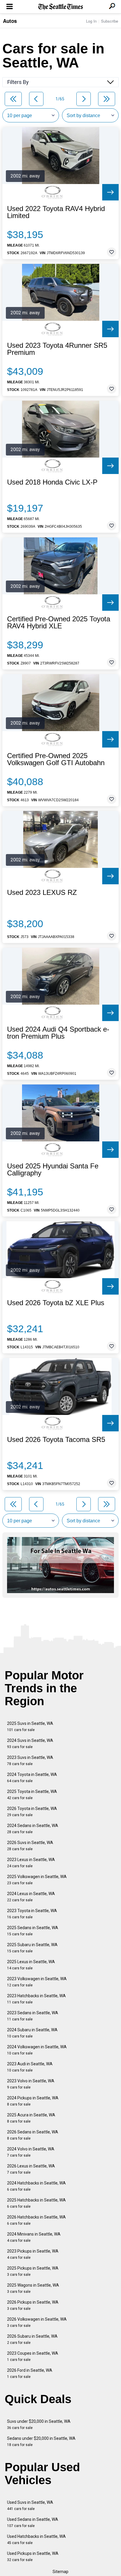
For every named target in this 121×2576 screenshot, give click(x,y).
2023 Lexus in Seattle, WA (31, 1863)
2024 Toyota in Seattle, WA (32, 1778)
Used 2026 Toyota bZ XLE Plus (56, 1303)
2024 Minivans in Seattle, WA (34, 2237)
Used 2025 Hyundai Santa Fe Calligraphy (53, 1170)
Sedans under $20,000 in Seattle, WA (41, 2441)
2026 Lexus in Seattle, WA (31, 2169)
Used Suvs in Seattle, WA (30, 2505)
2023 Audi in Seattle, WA (30, 2067)
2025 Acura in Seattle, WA (31, 2118)
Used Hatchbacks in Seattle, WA (36, 2539)
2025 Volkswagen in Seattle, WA (37, 1880)
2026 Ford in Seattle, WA (30, 2373)
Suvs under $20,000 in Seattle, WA (39, 2424)
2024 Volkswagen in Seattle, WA (37, 2050)
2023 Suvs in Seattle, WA (30, 1761)
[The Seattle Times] (61, 7)
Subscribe (110, 21)
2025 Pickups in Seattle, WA (33, 2271)
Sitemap (60, 2572)
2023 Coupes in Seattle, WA (33, 2356)
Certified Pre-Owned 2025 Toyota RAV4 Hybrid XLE (59, 623)
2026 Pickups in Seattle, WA (33, 2305)
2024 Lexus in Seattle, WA (31, 1897)
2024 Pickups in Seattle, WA (33, 2101)
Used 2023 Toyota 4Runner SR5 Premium (57, 349)
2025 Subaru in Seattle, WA (32, 1948)
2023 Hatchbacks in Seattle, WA (36, 1999)
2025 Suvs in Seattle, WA (30, 1726)
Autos (10, 21)
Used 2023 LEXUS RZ (42, 893)
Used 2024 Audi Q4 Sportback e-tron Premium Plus (58, 1033)
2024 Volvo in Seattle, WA (31, 2152)
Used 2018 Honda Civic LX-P (52, 482)
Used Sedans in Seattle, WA (33, 2522)
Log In (91, 21)
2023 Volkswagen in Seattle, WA (37, 1982)
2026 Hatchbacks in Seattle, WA (36, 2220)
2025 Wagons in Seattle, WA (33, 2288)
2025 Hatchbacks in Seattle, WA (36, 2203)
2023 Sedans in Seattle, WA (33, 2016)
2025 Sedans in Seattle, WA (33, 1931)
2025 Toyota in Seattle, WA (32, 1795)
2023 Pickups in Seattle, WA (33, 2254)
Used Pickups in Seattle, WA (33, 2556)
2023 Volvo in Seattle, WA (31, 2084)
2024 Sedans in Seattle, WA (33, 1829)
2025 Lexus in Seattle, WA (31, 1965)
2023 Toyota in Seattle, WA (32, 1914)
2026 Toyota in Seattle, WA (32, 1812)
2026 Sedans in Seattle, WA (33, 2135)
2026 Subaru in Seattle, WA (32, 2339)
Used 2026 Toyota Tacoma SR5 (56, 1440)
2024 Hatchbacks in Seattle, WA (36, 2186)
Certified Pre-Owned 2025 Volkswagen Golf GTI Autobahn (56, 759)
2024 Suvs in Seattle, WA (30, 1744)
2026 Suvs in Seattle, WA (30, 1846)
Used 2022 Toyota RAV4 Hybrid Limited (56, 212)
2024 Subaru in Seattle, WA (32, 2033)
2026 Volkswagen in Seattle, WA (37, 2322)
